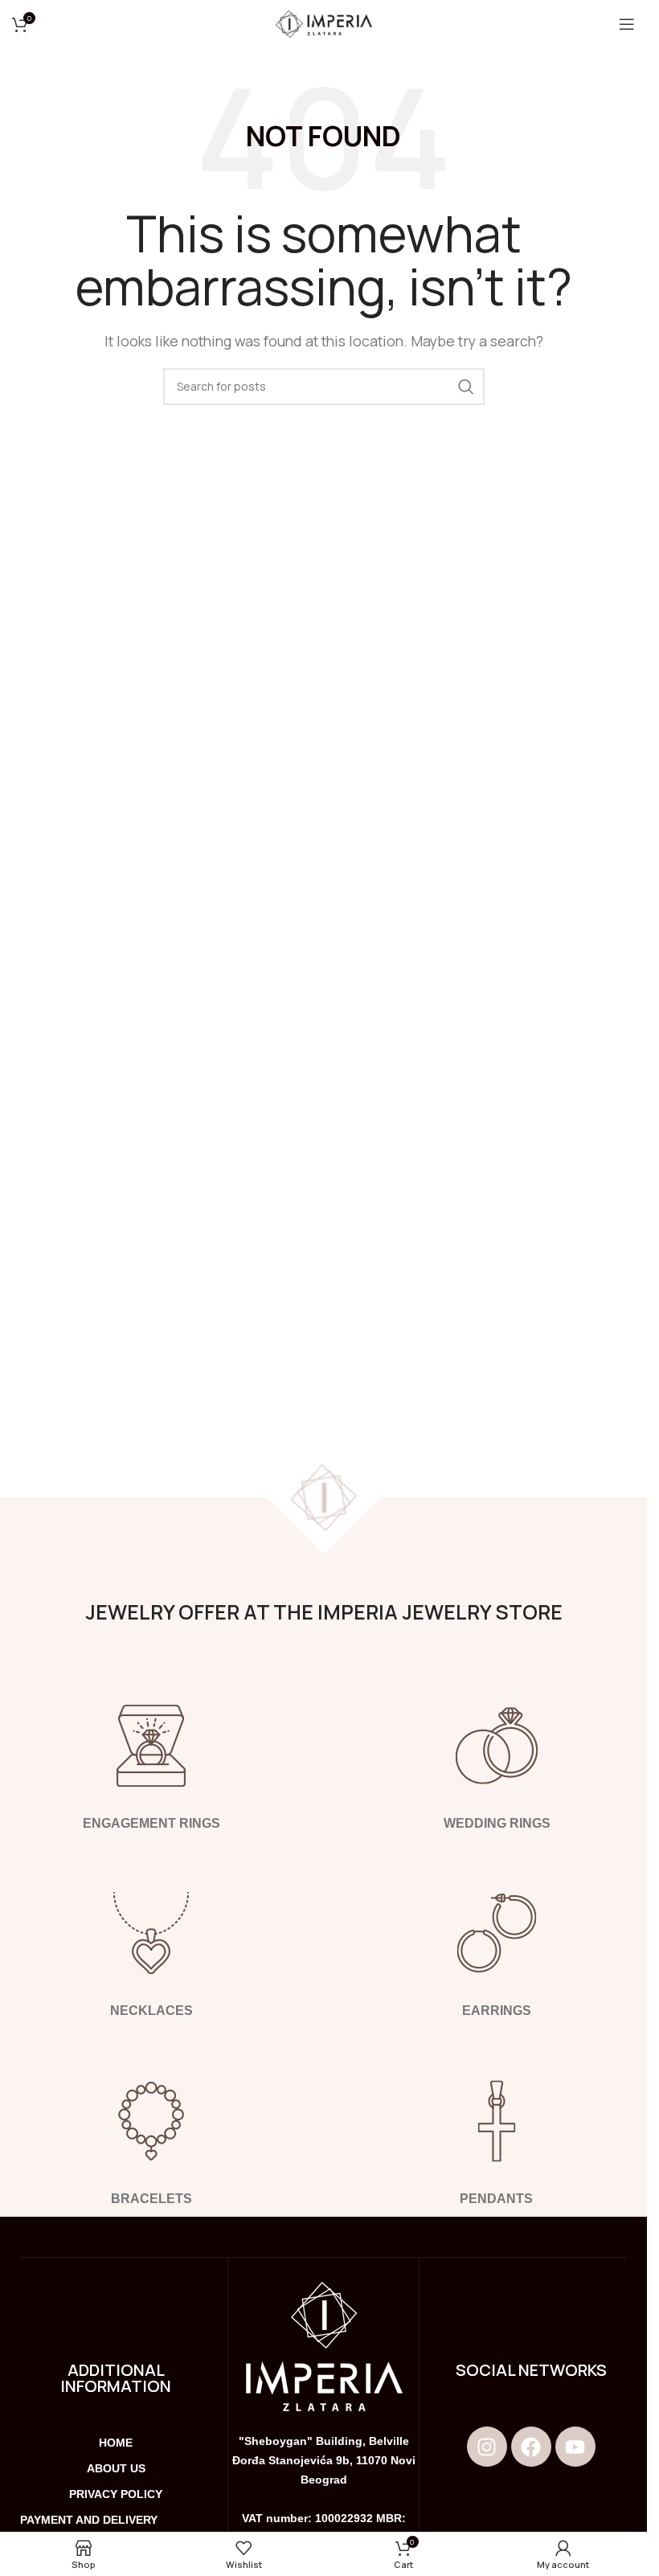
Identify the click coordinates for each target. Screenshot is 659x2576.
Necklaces (151, 2011)
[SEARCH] (466, 387)
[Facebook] (531, 2447)
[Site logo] (324, 23)
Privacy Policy (116, 2494)
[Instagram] (487, 2447)
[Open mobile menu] (627, 24)
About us (116, 2468)
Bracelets (151, 2199)
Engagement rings (151, 1823)
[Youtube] (575, 2447)
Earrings (497, 2011)
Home (116, 2443)
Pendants (496, 2199)
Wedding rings (496, 1823)
